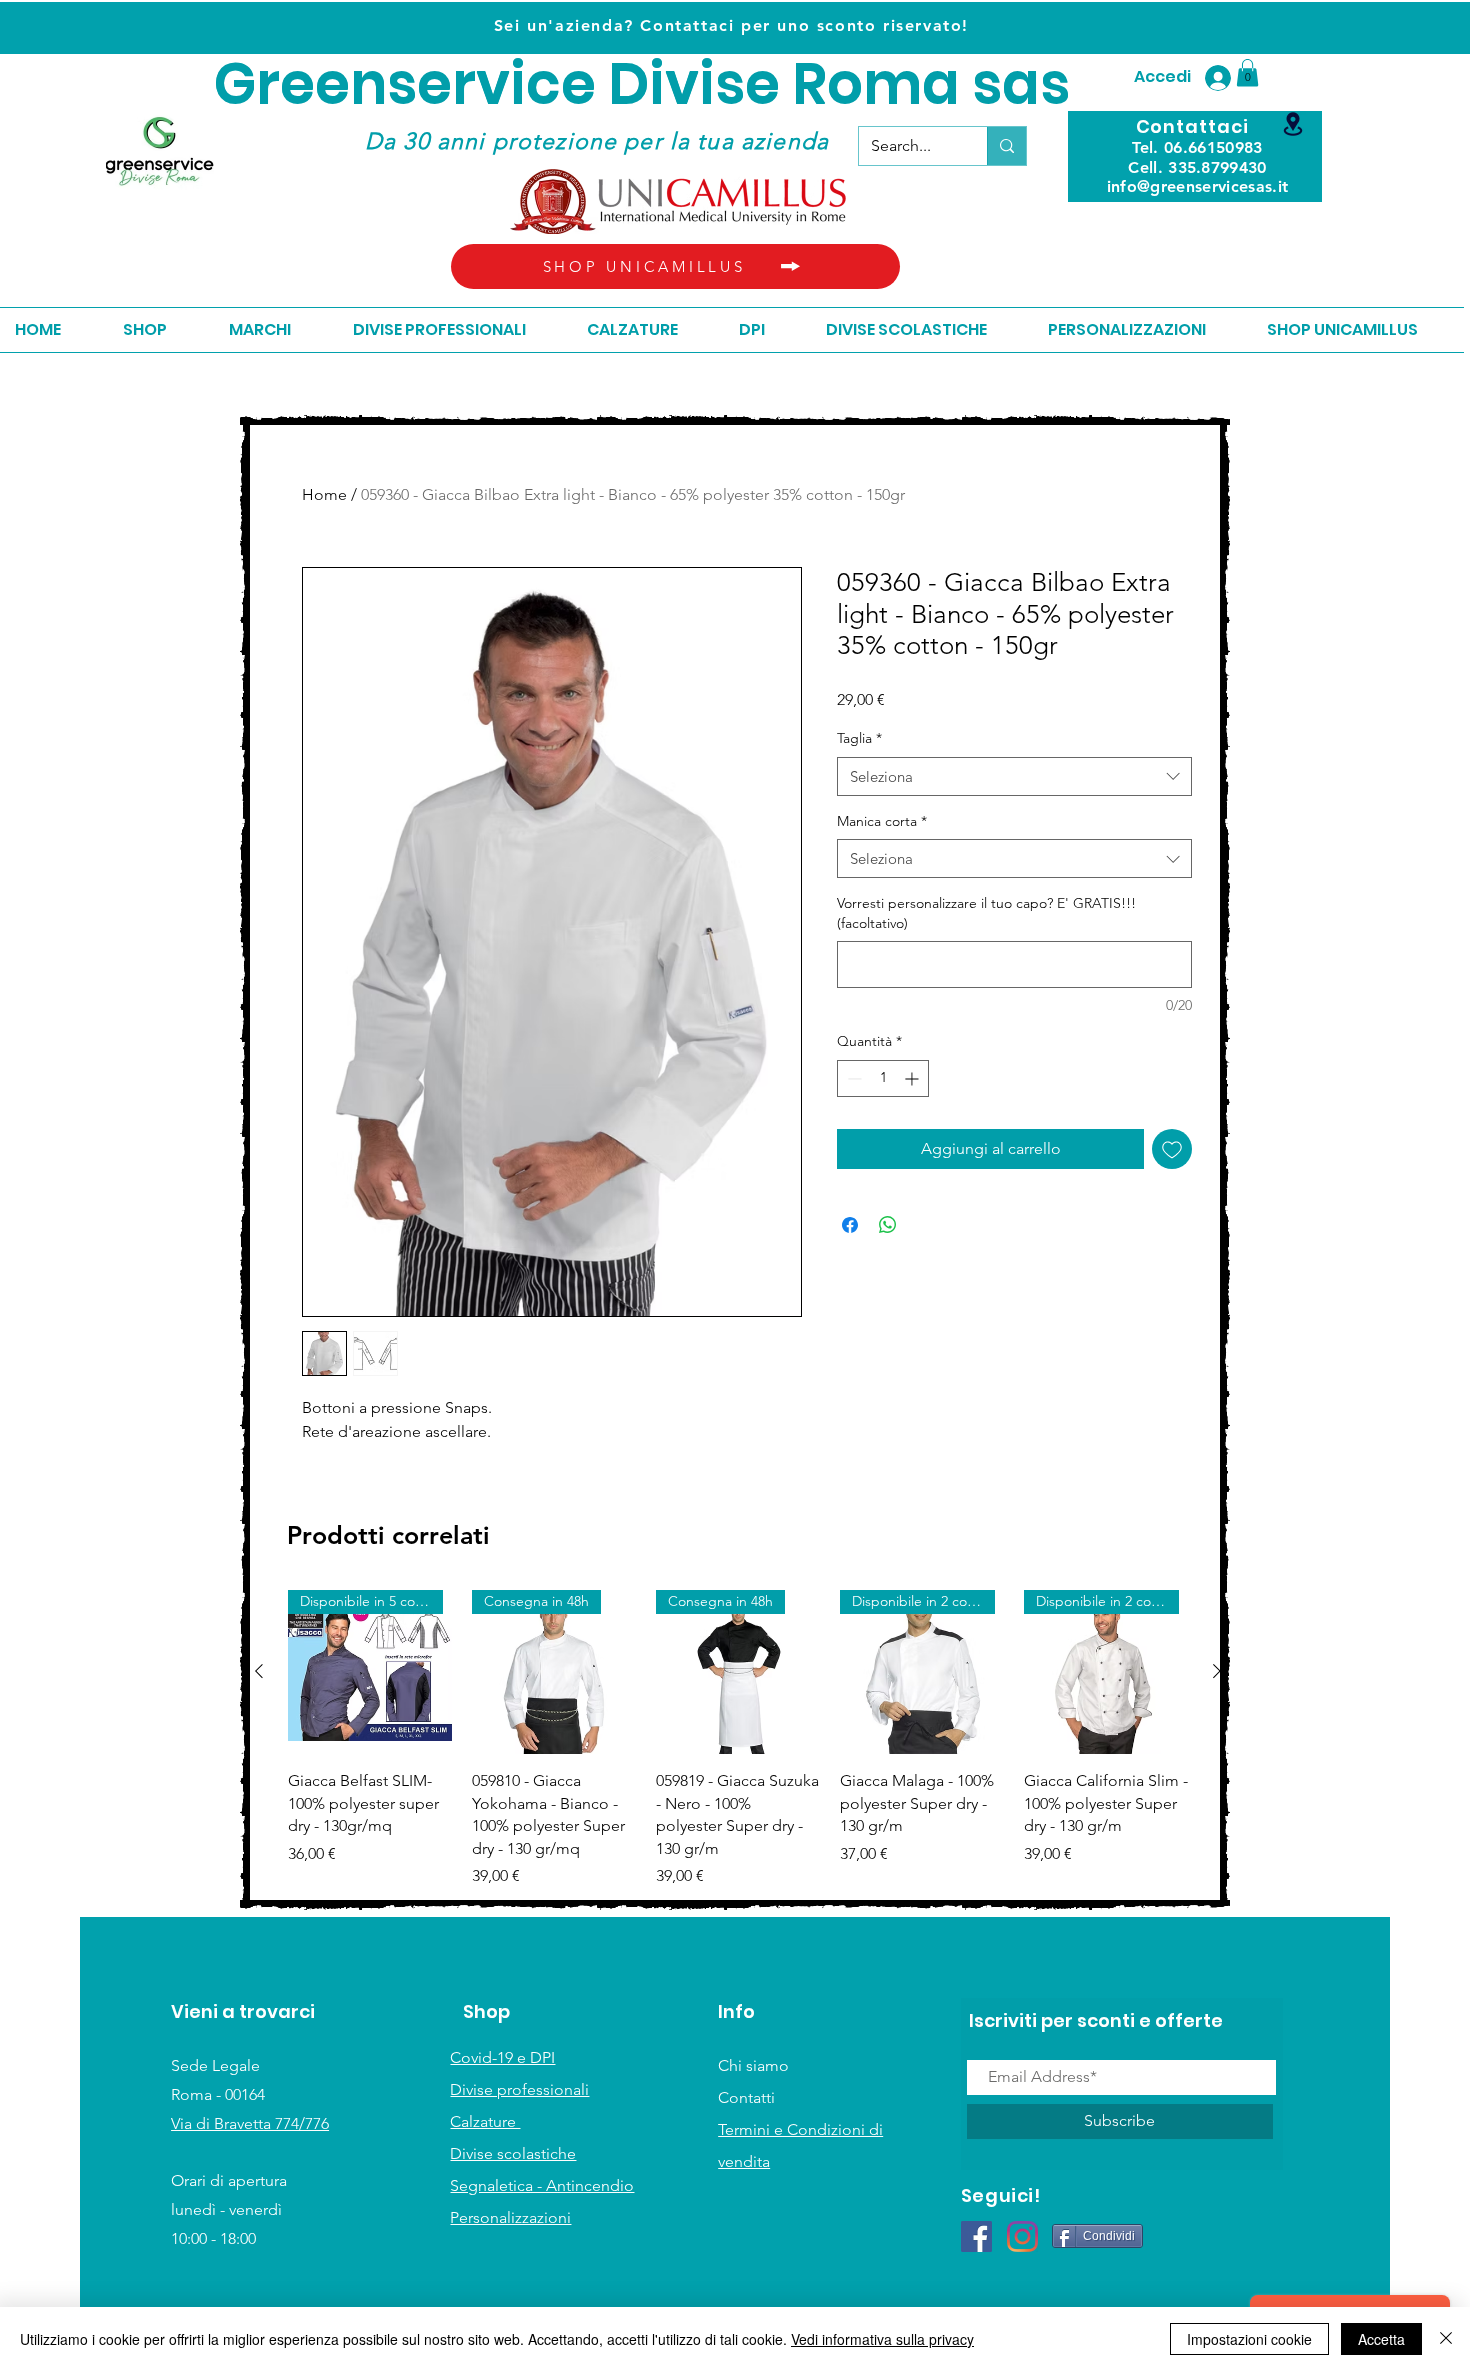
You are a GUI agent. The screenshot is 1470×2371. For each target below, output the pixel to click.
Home (324, 494)
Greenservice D (431, 84)
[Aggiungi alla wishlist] (1172, 1149)
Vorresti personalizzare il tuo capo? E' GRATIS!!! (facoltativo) (986, 913)
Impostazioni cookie (1249, 2339)
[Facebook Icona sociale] (976, 2236)
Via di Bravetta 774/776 (250, 2123)
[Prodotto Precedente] (259, 1671)
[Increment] (913, 1078)
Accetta (1381, 2339)
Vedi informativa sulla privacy (882, 2339)
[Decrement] (852, 1078)
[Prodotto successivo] (1217, 1671)
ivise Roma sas (859, 84)
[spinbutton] (883, 1078)
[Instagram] (1022, 2236)
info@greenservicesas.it (1197, 186)
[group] (738, 1739)
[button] (1247, 72)
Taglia (859, 738)
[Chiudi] (1446, 2339)
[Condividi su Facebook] (850, 1225)
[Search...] (1006, 146)
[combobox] (1014, 776)
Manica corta (882, 821)
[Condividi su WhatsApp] (888, 1225)
